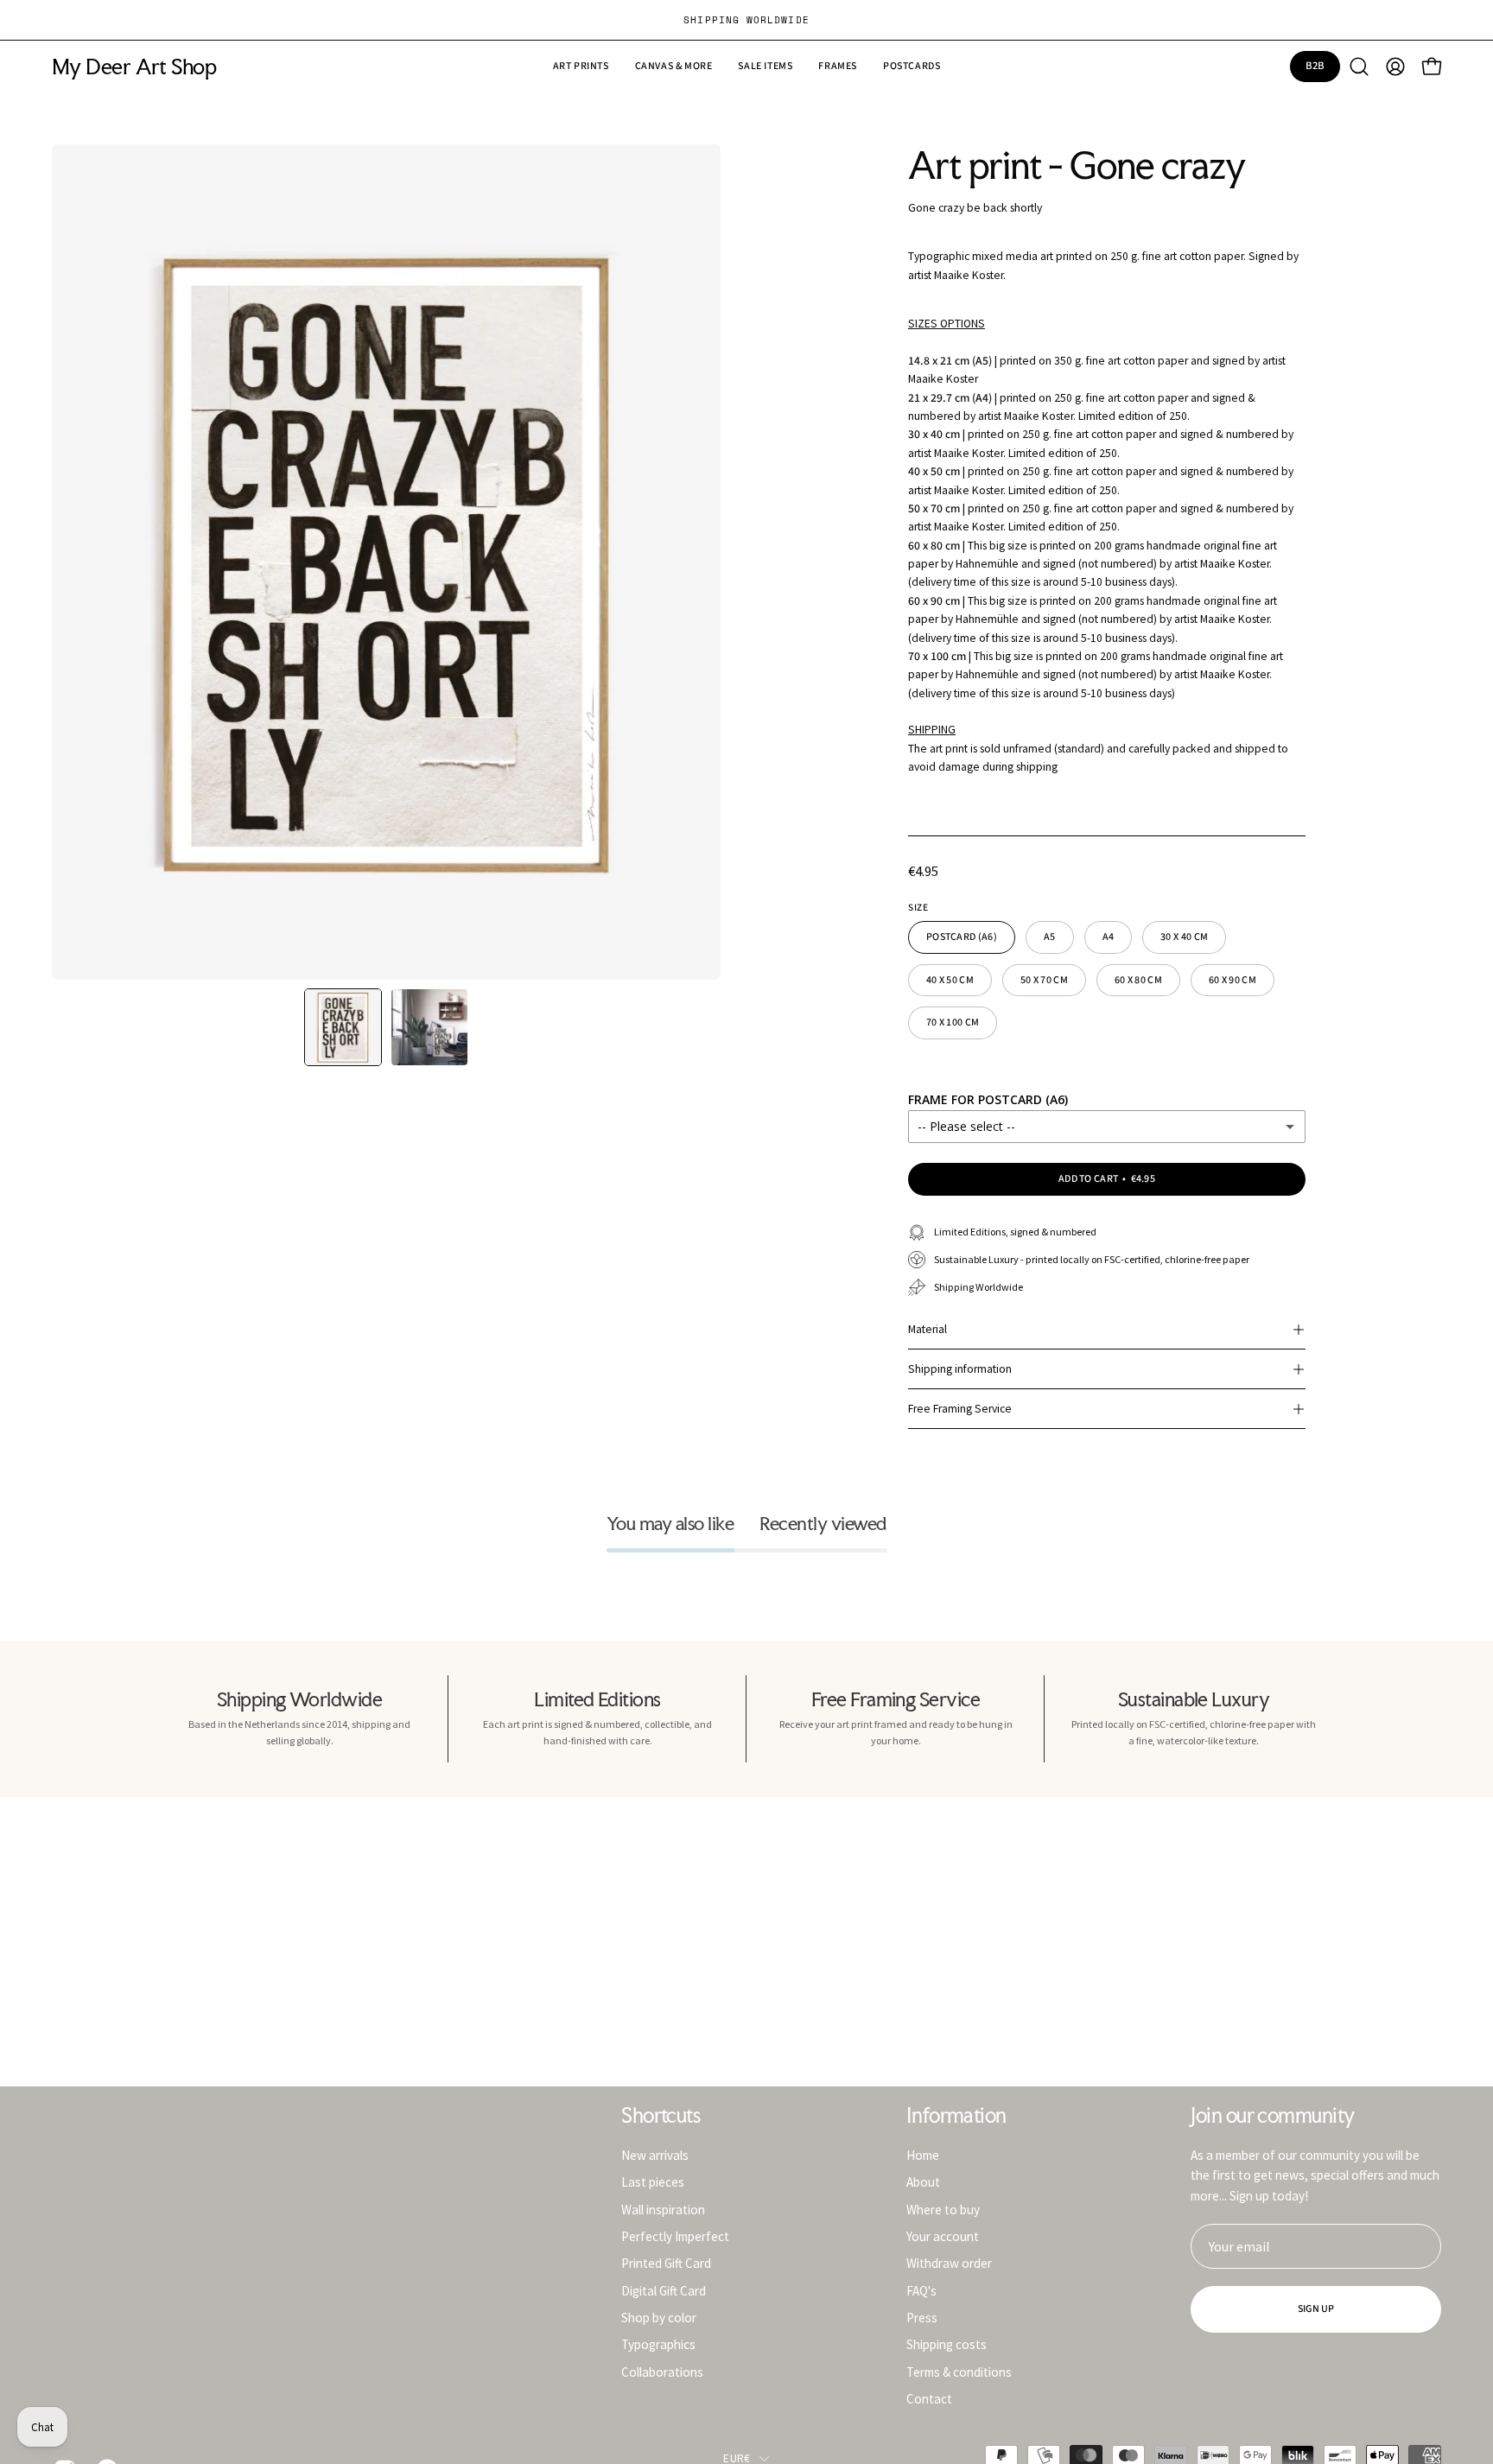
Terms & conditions (959, 2371)
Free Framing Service (960, 1409)
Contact (929, 2399)
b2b (1315, 66)
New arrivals (655, 2155)
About (923, 2182)
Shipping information (960, 1369)
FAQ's (921, 2290)
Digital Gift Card (664, 2290)
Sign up (1316, 2309)
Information (956, 2116)
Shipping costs (947, 2344)
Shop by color (659, 2318)
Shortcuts (661, 2116)
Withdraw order (949, 2263)
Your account (943, 2236)
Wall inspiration (663, 2209)
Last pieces (653, 2182)
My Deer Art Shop (134, 67)
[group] (746, 20)
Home (923, 2155)
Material (928, 1329)
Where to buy (943, 2209)
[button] (765, 67)
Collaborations (662, 2371)
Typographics (658, 2344)
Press (922, 2318)
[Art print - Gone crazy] (343, 1027)
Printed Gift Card (666, 2263)
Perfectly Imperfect (675, 2236)
